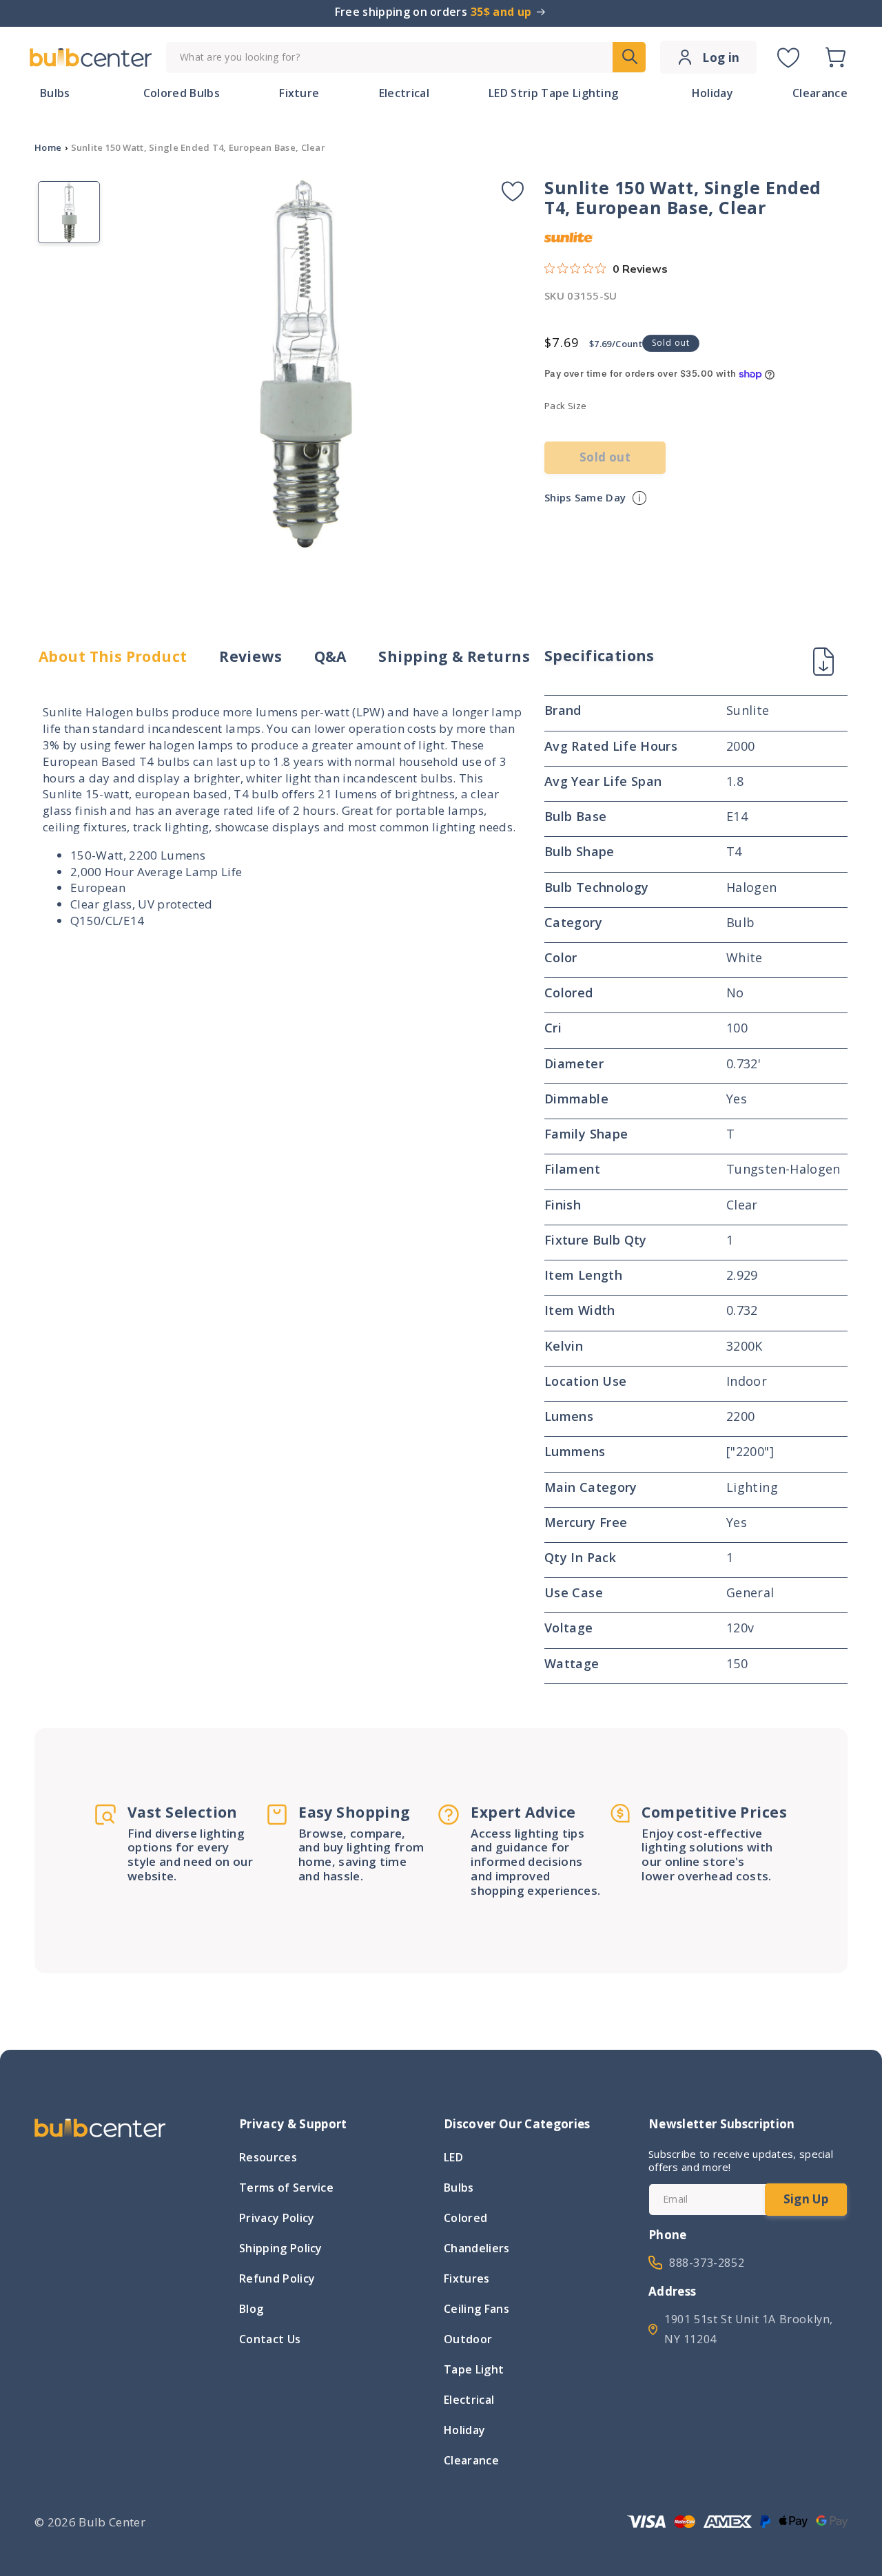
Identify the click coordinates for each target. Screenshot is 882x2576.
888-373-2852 (707, 2263)
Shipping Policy (281, 2248)
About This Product (113, 657)
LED (453, 2159)
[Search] (629, 57)
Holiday (464, 2430)
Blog (251, 2309)
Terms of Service (286, 2188)
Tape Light (474, 2369)
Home (48, 147)
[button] (835, 57)
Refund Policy (277, 2278)
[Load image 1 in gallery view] (69, 212)
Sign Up (806, 2199)
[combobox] (406, 58)
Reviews (250, 657)
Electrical (469, 2400)
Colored (465, 2218)
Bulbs (459, 2188)
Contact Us (270, 2339)
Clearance (471, 2460)
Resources (268, 2159)
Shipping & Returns (454, 657)
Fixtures (467, 2278)
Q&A (330, 657)
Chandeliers (477, 2248)
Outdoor (468, 2339)
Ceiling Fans (476, 2309)
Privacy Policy (277, 2218)
